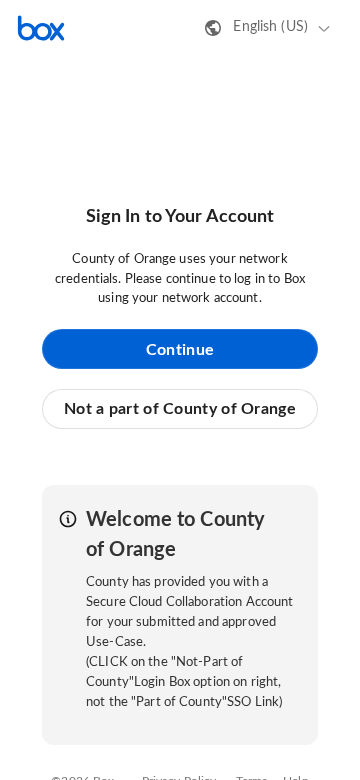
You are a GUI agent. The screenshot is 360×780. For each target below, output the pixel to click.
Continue (180, 350)
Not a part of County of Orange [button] (180, 409)
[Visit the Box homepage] (41, 28)
